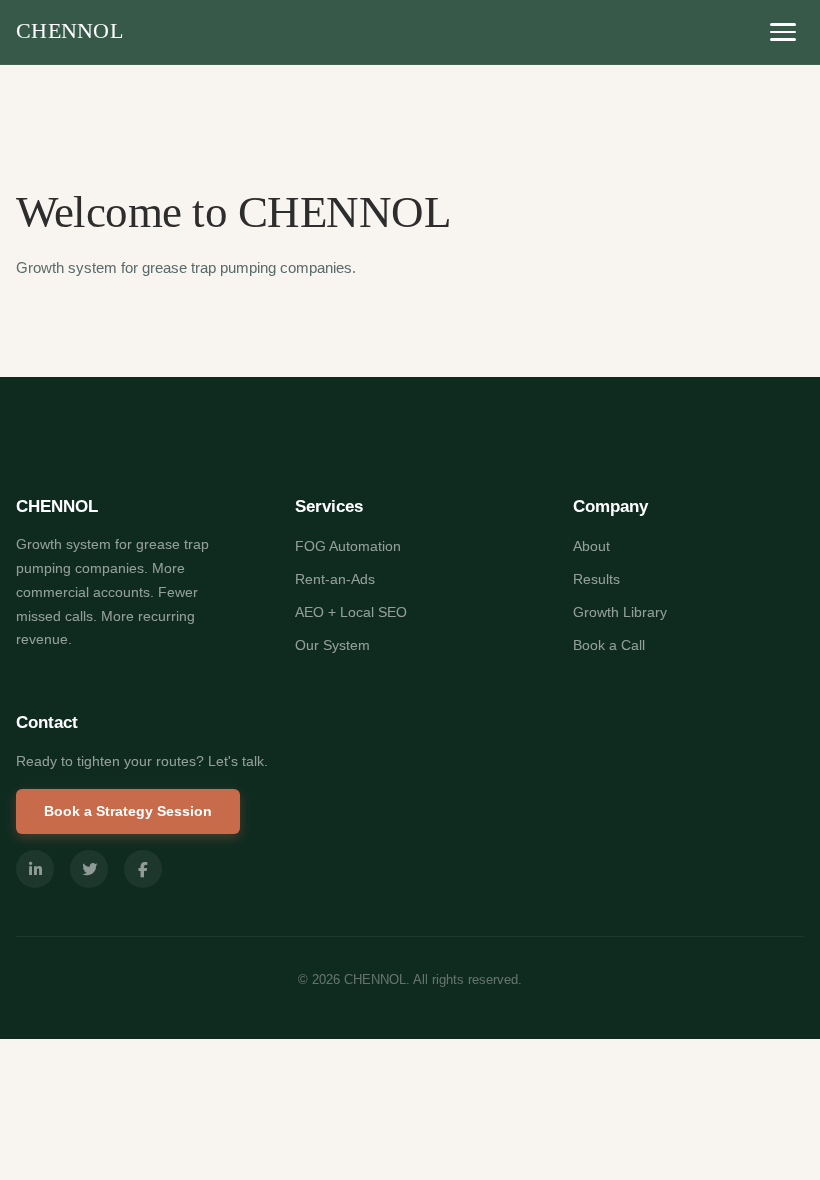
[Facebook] (143, 869)
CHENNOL (69, 31)
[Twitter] (89, 869)
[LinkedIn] (35, 869)
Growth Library (620, 612)
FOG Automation (348, 546)
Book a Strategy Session (128, 811)
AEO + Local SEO (351, 612)
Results (596, 579)
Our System (332, 645)
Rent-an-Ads (335, 579)
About (591, 546)
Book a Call (609, 645)
